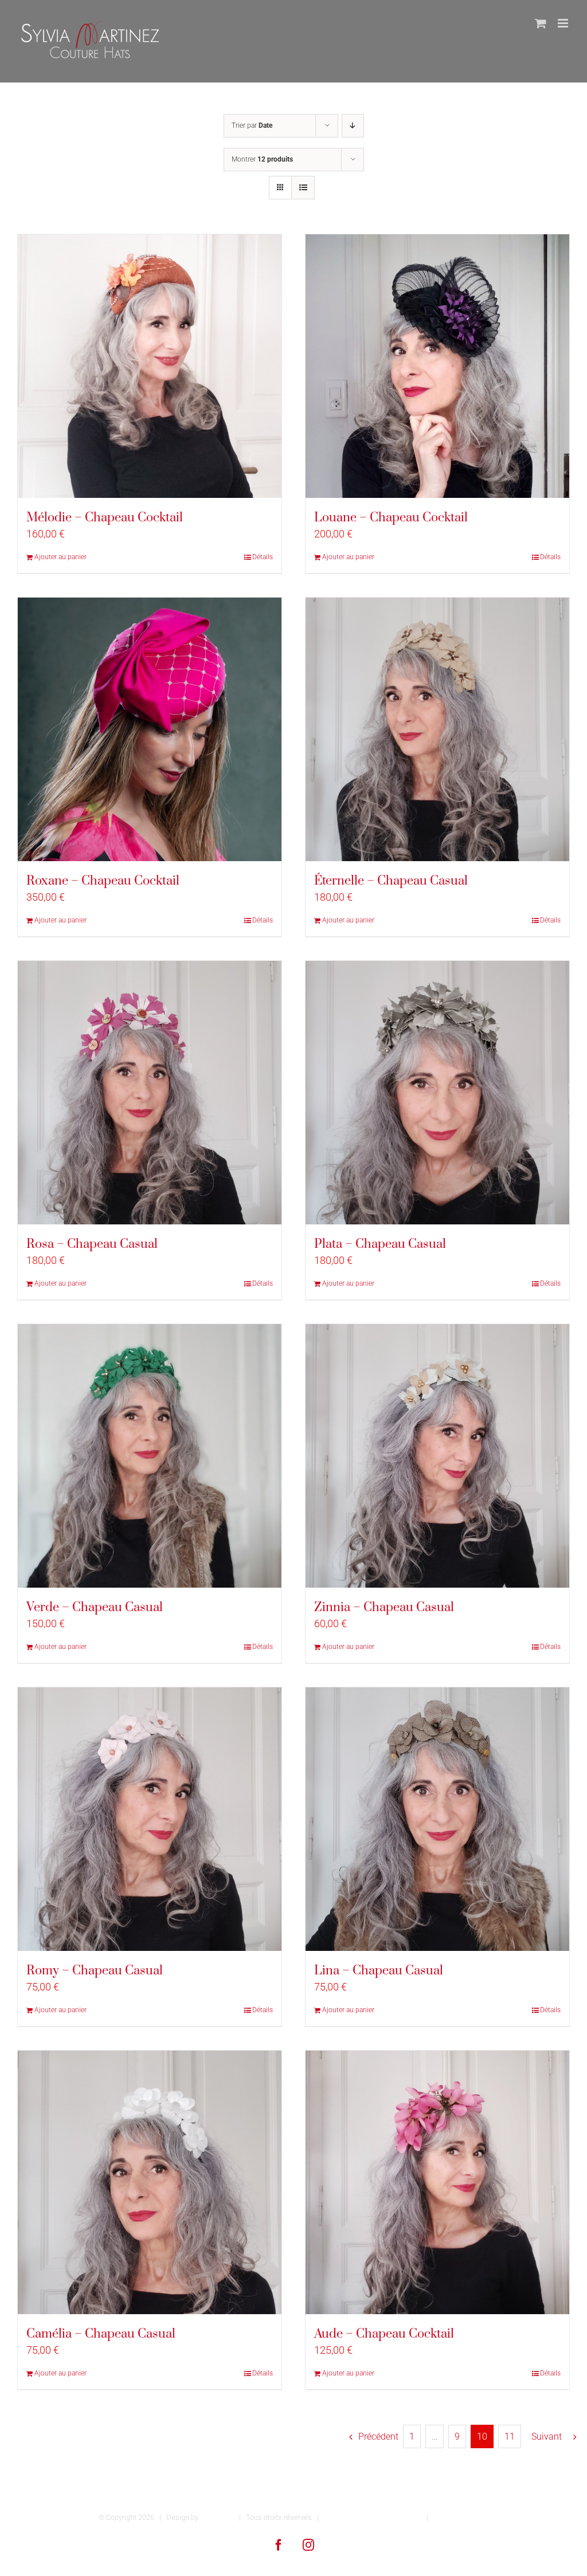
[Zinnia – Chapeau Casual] (437, 1456)
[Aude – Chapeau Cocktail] (437, 2182)
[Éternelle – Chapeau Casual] (437, 729)
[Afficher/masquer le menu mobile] (564, 23)
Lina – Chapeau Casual (379, 1971)
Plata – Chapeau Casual (380, 1244)
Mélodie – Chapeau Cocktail (105, 518)
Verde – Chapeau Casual (95, 1607)
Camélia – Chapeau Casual (101, 2334)
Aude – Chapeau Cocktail (384, 2334)
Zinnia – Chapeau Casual (384, 1607)
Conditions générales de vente (373, 2517)
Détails (263, 557)
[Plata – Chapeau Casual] (437, 1093)
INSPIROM (217, 2517)
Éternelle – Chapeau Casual (391, 881)
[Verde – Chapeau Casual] (150, 1456)
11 (510, 2436)
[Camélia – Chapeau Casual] (150, 2182)
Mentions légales (461, 2517)
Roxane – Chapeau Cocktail (103, 881)
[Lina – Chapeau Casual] (437, 1819)
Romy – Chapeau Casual (95, 1971)
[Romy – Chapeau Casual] (150, 1819)
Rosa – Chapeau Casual (92, 1244)
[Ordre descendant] (353, 126)
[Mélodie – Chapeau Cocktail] (150, 366)
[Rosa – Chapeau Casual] (150, 1093)
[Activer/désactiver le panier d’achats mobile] (541, 23)
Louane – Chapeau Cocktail (391, 518)
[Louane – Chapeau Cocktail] (437, 366)
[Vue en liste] (303, 188)
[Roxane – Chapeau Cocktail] (150, 729)
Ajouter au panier (60, 557)
